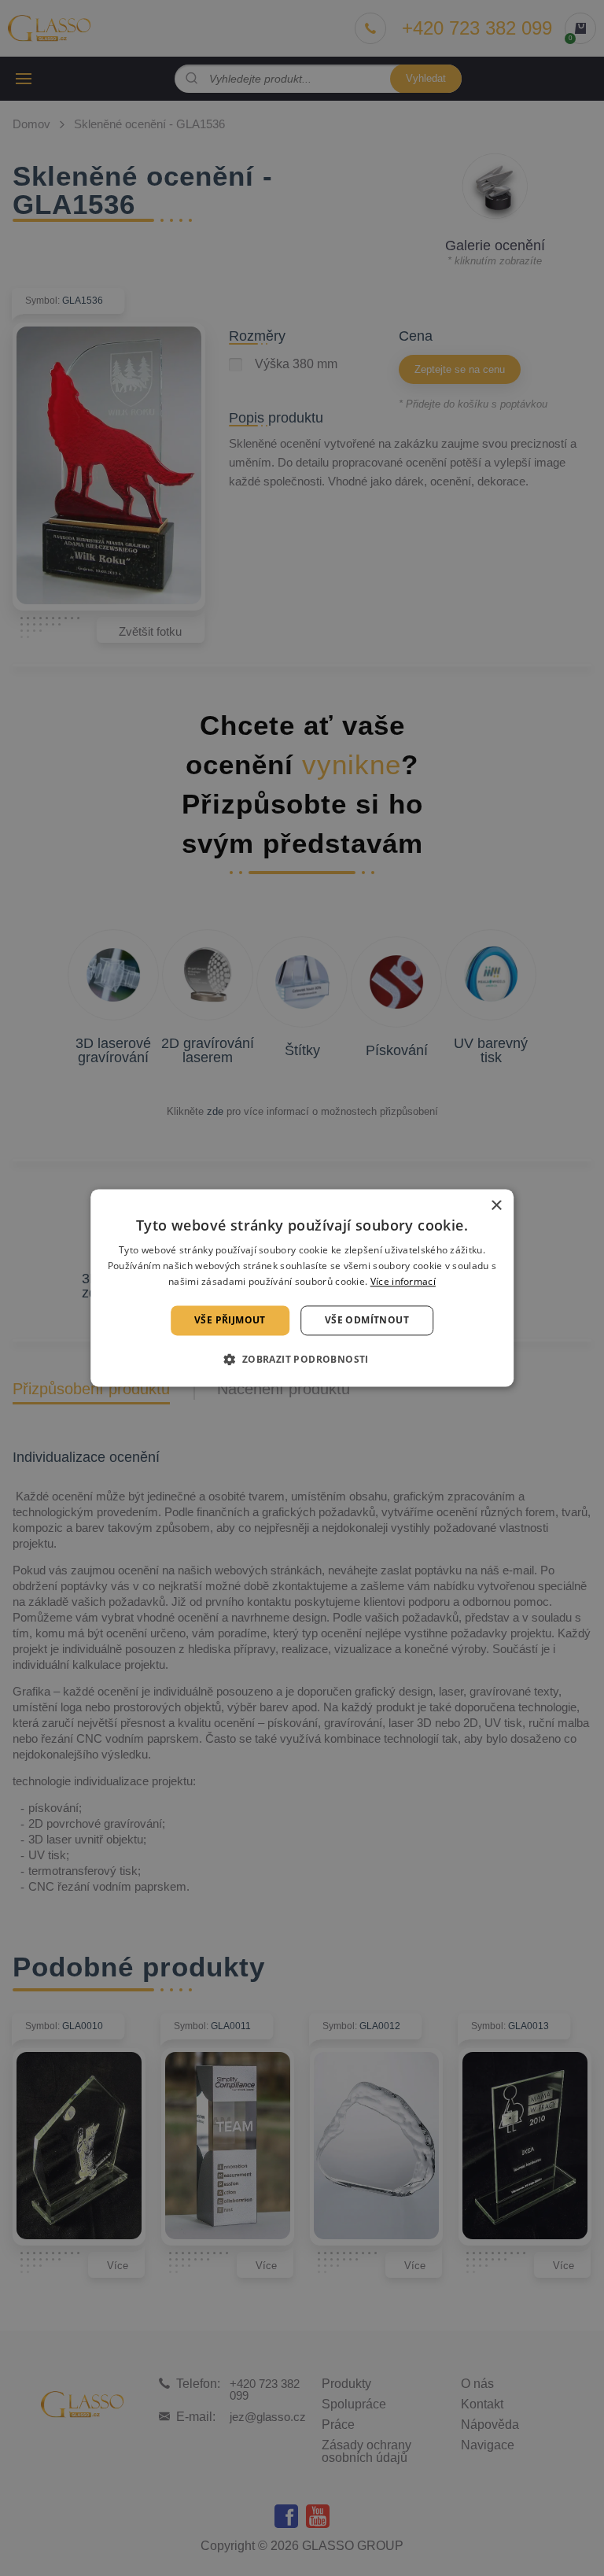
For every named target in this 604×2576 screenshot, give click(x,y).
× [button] (496, 1206)
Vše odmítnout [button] (367, 1320)
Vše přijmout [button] (230, 1320)
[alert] (302, 1288)
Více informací (403, 1281)
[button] (302, 1360)
